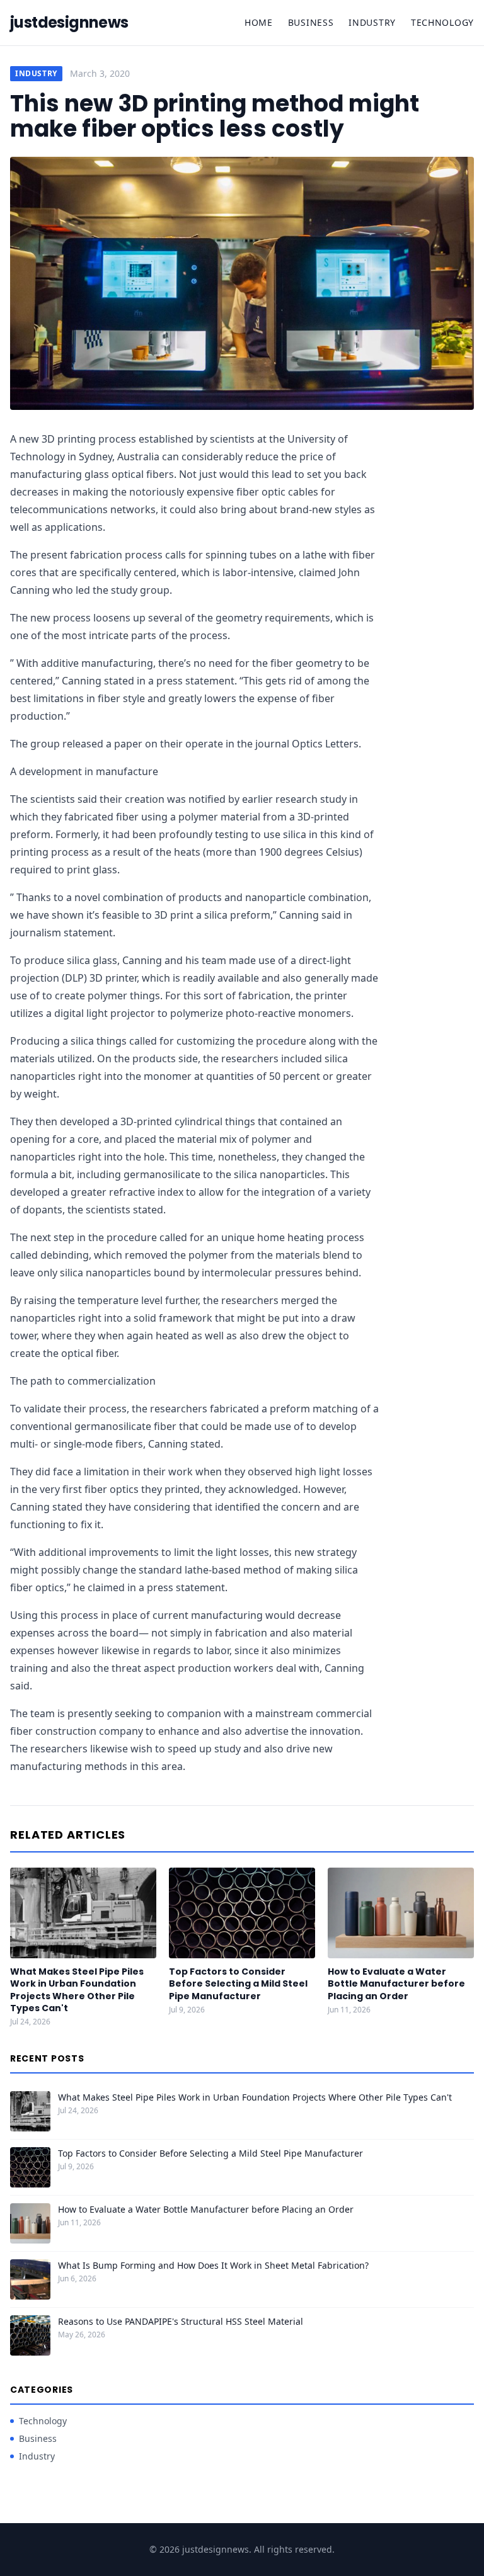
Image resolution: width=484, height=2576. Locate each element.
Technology (442, 22)
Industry (372, 22)
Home (259, 22)
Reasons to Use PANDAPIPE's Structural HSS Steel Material (181, 2321)
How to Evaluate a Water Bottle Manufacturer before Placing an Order (396, 1984)
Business (311, 22)
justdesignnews (69, 23)
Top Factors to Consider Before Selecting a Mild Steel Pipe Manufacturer (238, 1984)
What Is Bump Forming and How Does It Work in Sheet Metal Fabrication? (213, 2265)
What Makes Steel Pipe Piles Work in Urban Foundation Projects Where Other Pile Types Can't (77, 1990)
